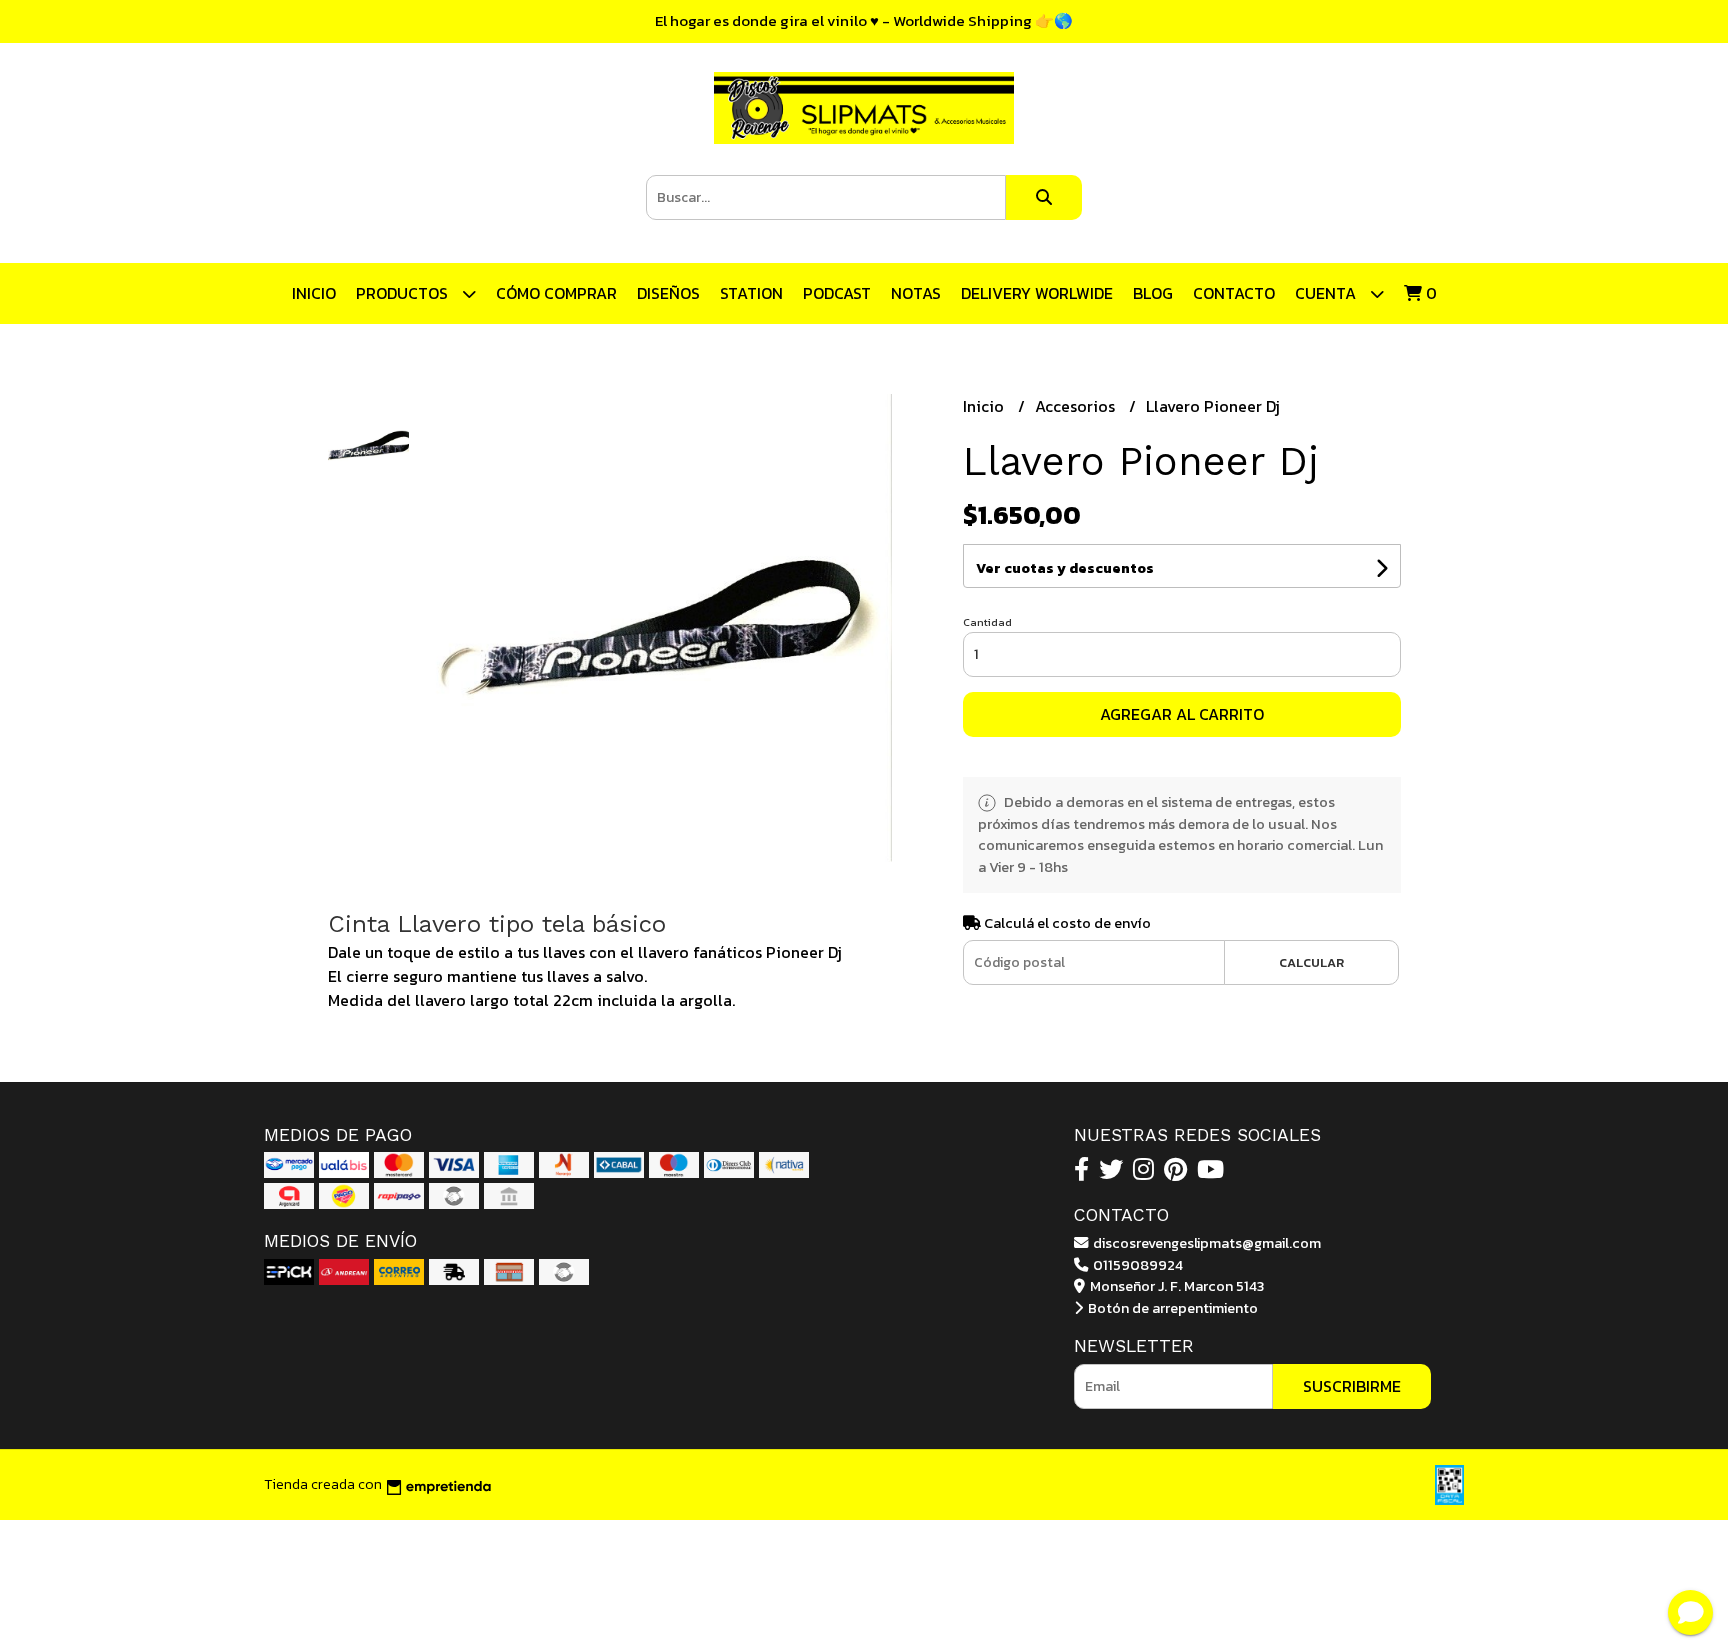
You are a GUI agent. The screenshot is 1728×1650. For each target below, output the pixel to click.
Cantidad (987, 622)
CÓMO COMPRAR (556, 293)
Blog (1153, 293)
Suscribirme (1352, 1386)
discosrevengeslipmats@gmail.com (1205, 1243)
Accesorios (1077, 406)
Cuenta (1327, 293)
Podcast (837, 293)
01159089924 (1136, 1265)
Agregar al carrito (1182, 714)
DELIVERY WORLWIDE (1037, 293)
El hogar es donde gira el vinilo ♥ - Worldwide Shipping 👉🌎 (864, 20)
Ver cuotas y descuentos (1065, 568)
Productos (404, 293)
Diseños (668, 293)
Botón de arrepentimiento (1171, 1308)
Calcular (1311, 962)
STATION (751, 293)
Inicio (314, 293)
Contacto (1234, 293)
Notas (916, 293)
